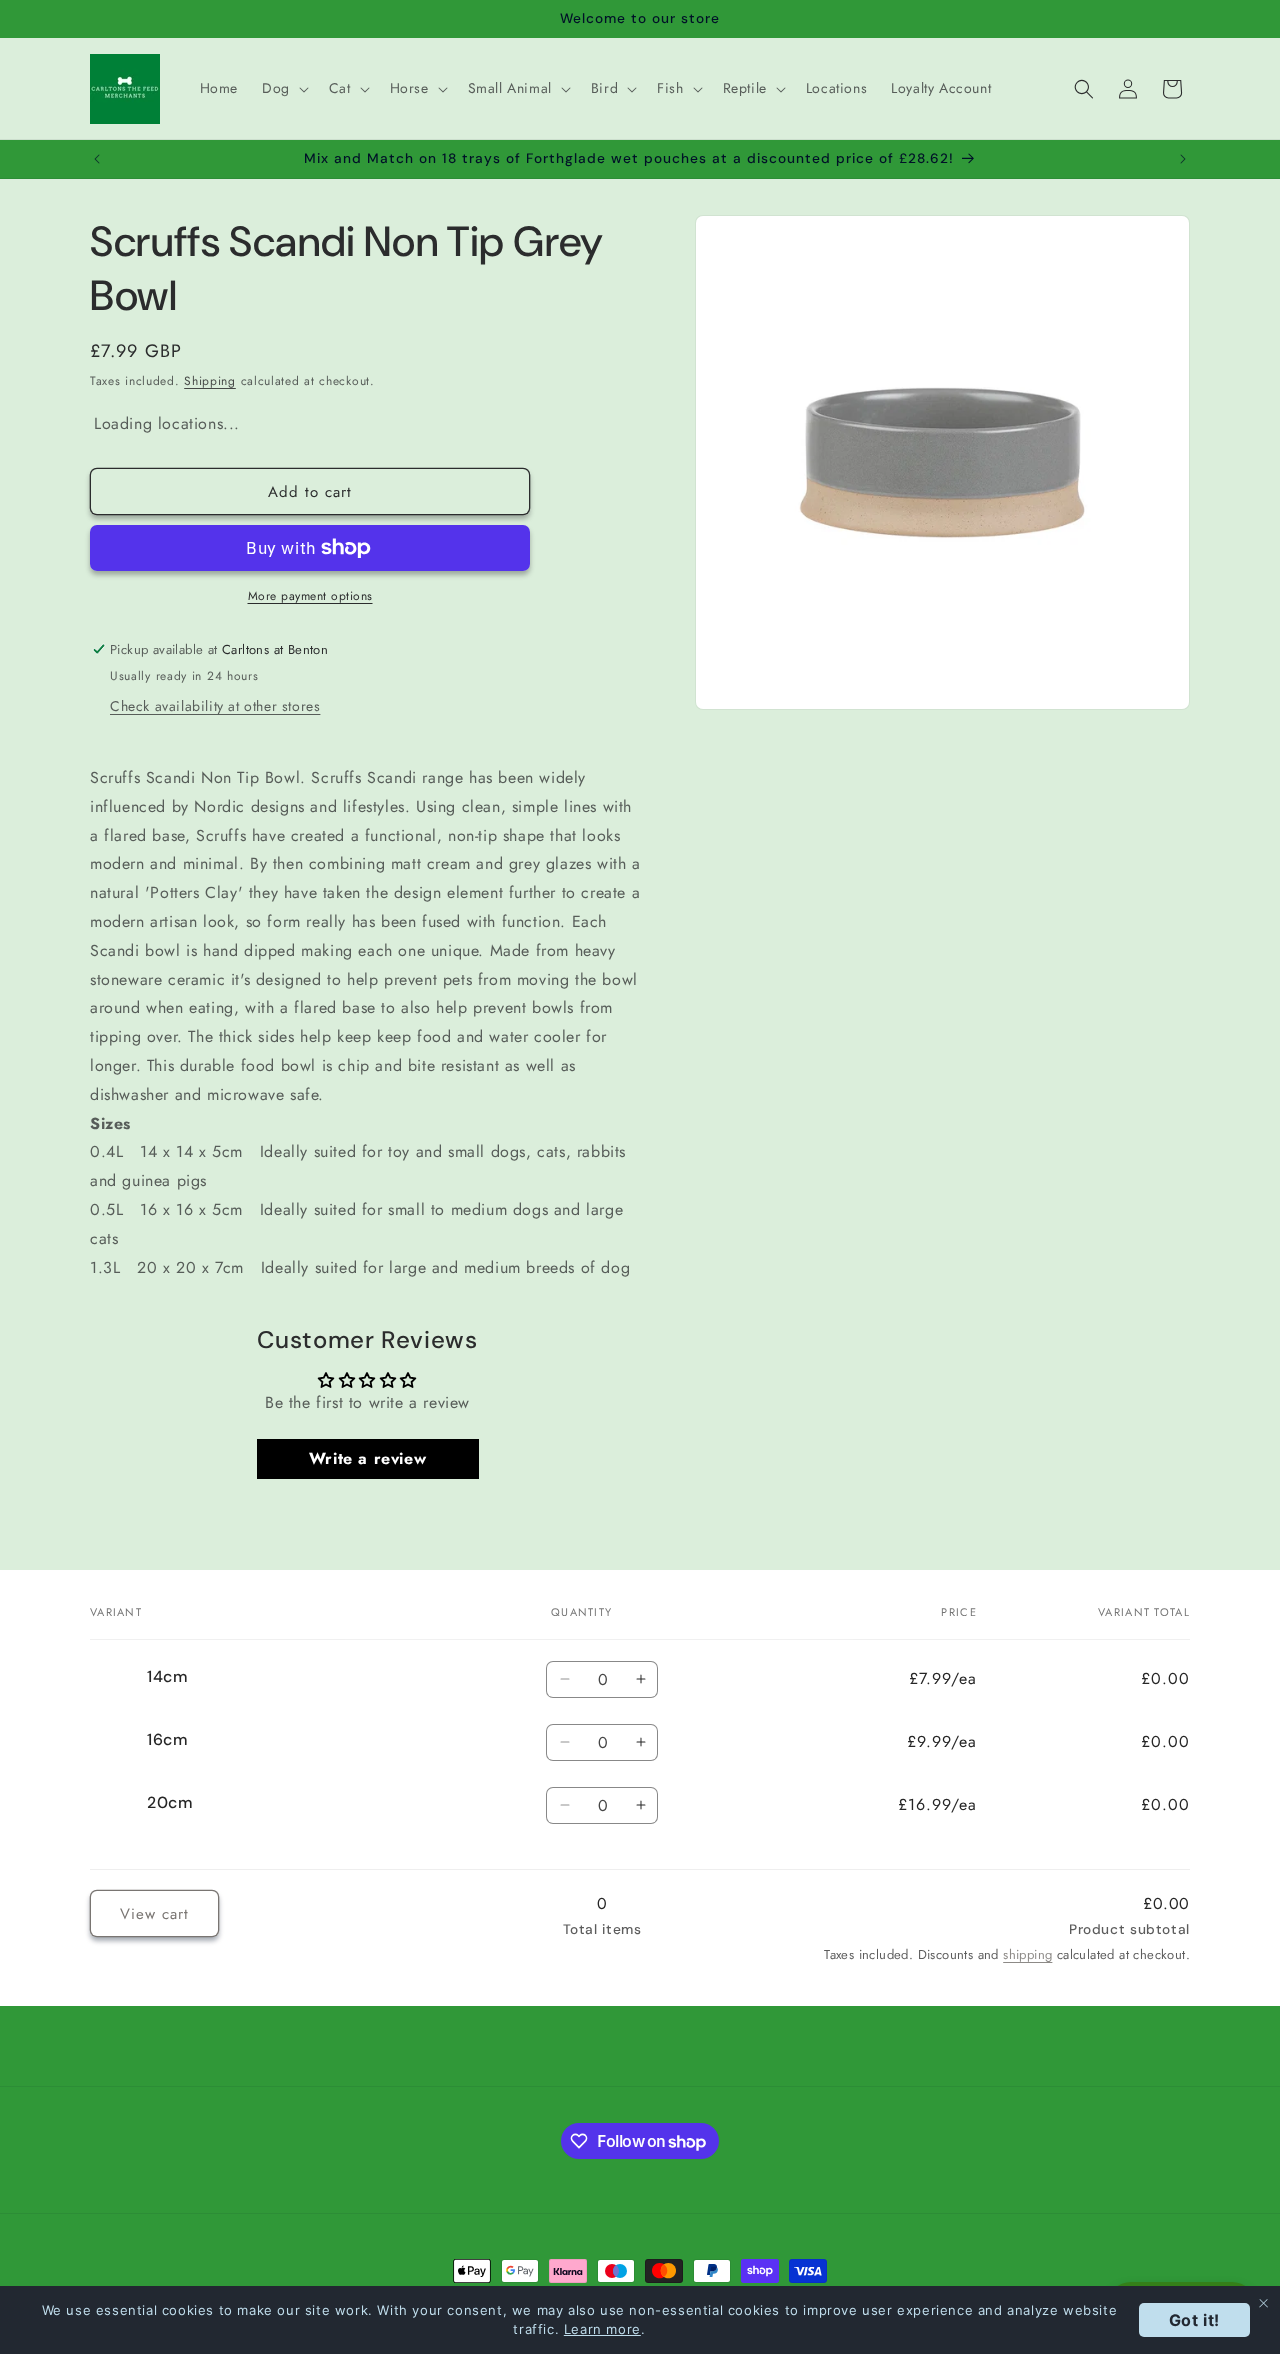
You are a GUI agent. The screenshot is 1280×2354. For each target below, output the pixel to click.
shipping (1027, 1953)
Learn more (602, 2329)
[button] (283, 88)
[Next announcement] (1183, 159)
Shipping (210, 381)
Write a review (367, 1458)
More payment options (310, 596)
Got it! (1194, 2320)
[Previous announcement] (97, 159)
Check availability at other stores (215, 706)
